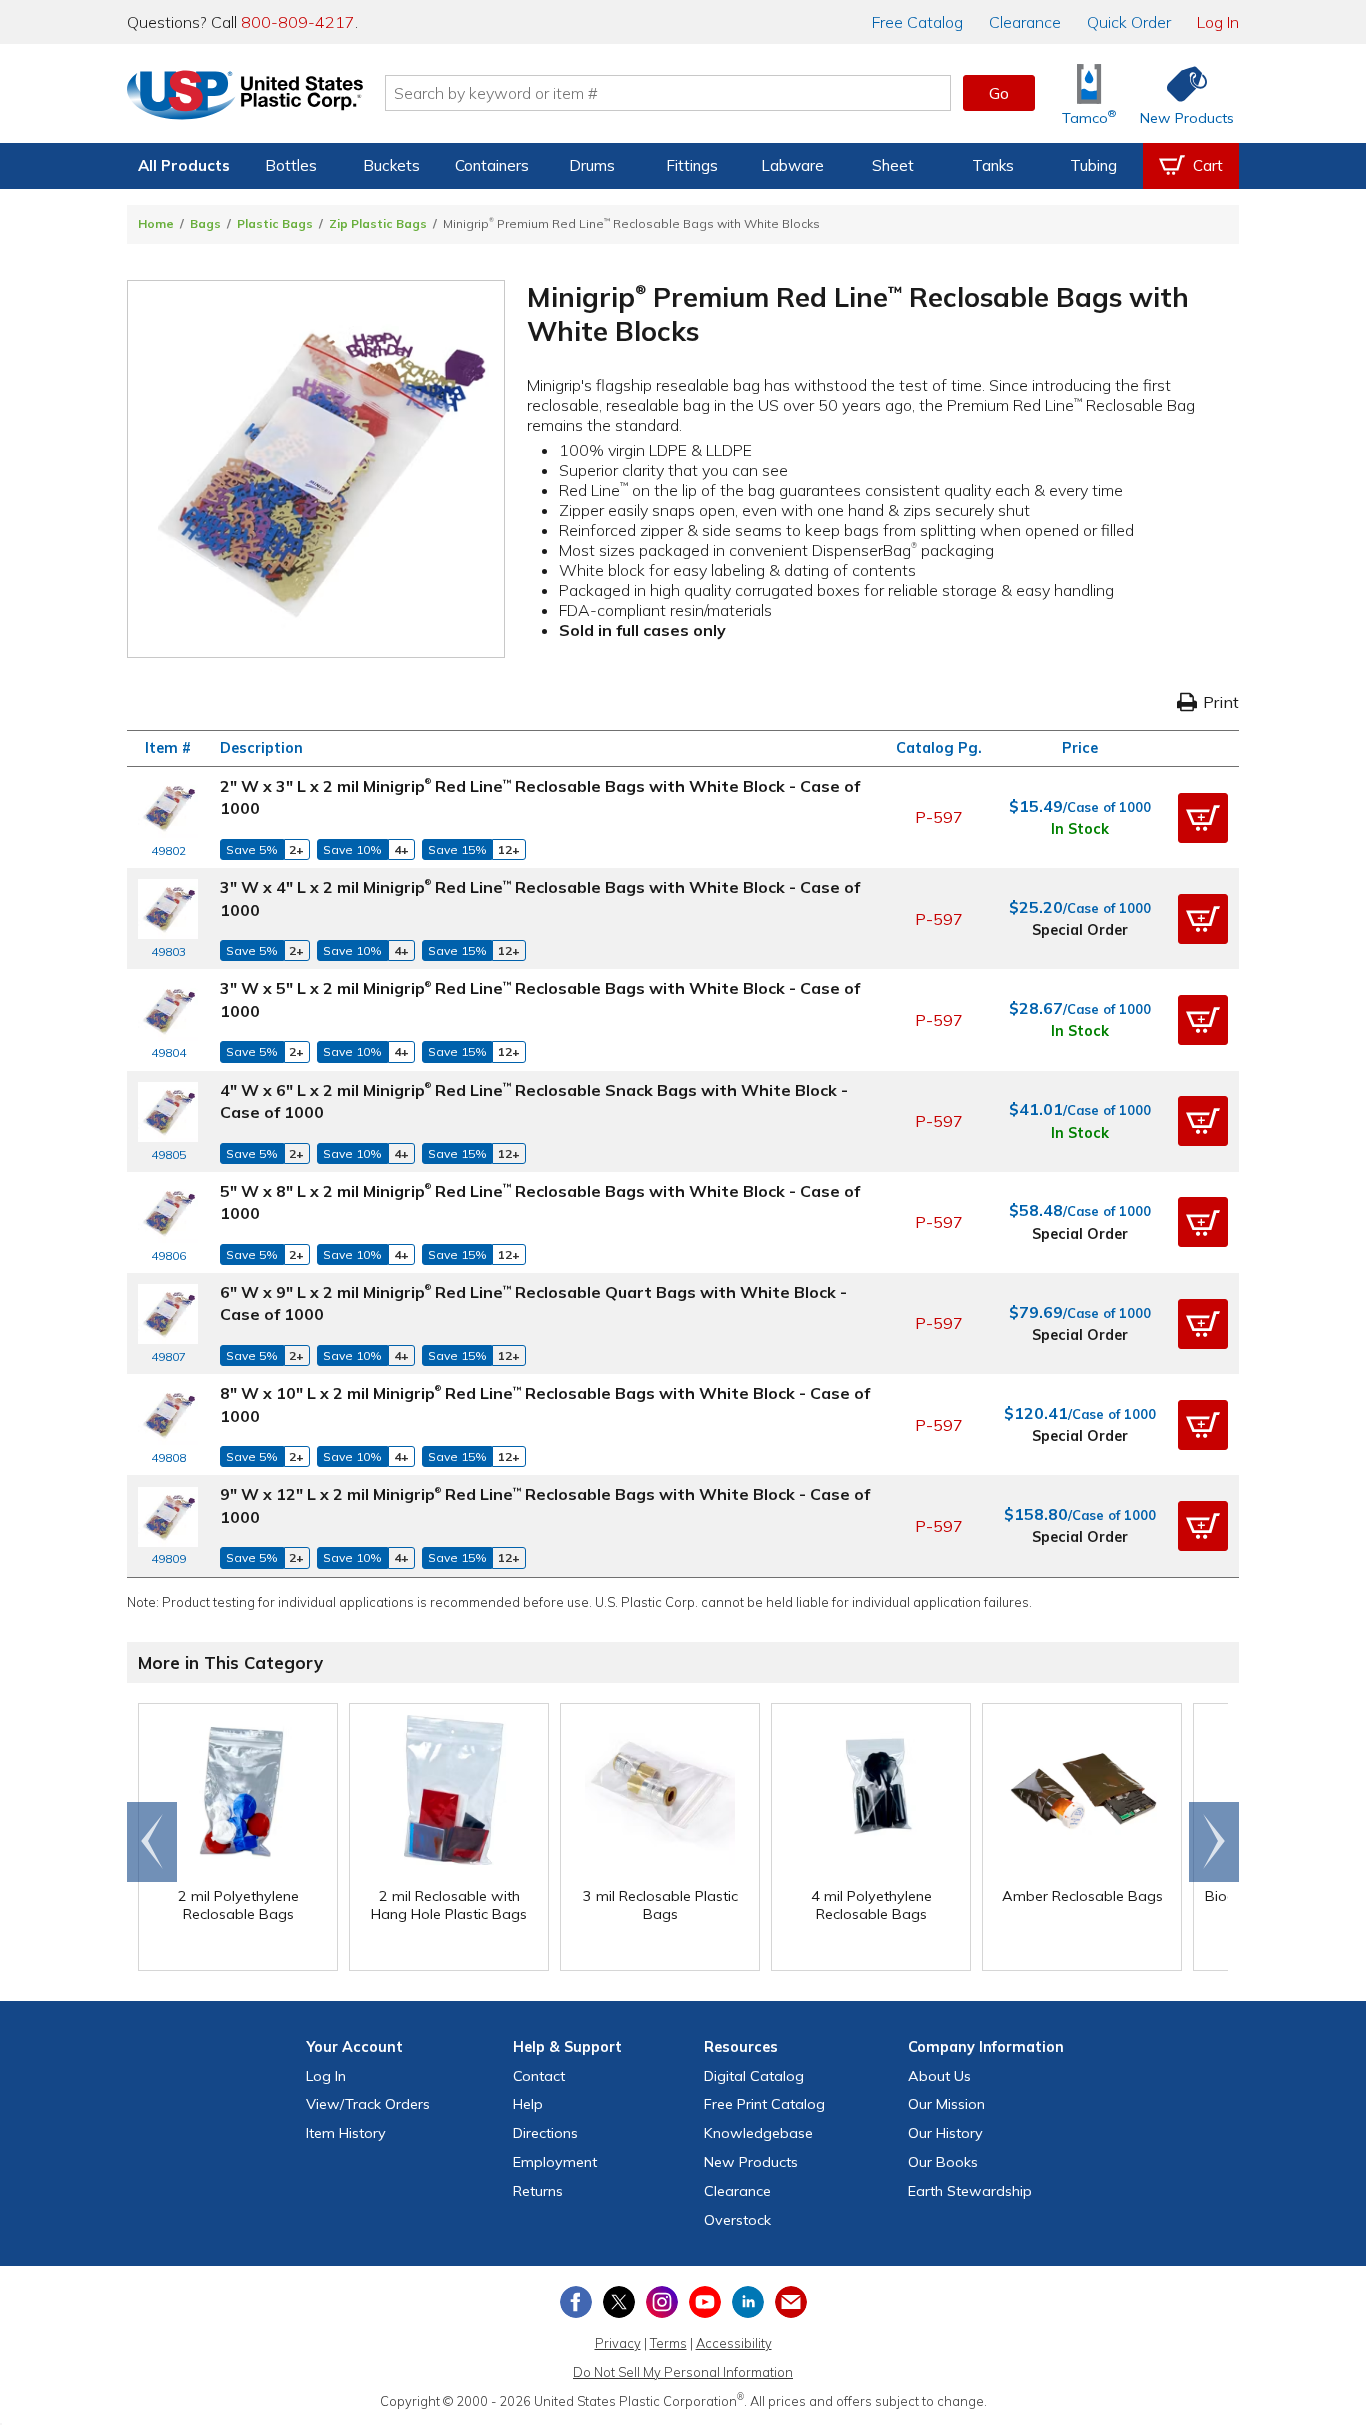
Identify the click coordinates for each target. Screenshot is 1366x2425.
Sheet (893, 165)
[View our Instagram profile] (662, 2302)
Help (528, 2104)
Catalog (917, 22)
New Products (751, 2162)
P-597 (939, 817)
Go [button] (999, 93)
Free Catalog (764, 2104)
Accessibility (734, 2343)
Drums (592, 165)
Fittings (692, 165)
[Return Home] (245, 97)
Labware (792, 165)
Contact (539, 2076)
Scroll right (1214, 1842)
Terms (668, 2343)
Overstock (737, 2220)
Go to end (152, 1842)
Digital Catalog (754, 2076)
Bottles (291, 165)
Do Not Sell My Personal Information (683, 2372)
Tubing (1093, 165)
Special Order (1080, 930)
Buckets (391, 165)
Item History (346, 2133)
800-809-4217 (298, 22)
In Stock (1080, 829)
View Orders (368, 2104)
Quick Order (1129, 22)
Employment (555, 2162)
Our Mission (946, 2104)
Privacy (618, 2343)
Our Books (943, 2162)
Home (156, 223)
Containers (492, 165)
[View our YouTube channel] (705, 2302)
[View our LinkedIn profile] (748, 2302)
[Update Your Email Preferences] (791, 2302)
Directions (545, 2133)
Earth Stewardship (970, 2191)
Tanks (993, 165)
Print (1221, 702)
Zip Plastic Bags (378, 223)
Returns (538, 2191)
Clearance (1025, 22)
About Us (939, 2076)
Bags (205, 223)
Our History (945, 2133)
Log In (1218, 22)
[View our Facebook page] (576, 2302)
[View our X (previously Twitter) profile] (619, 2302)
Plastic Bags (275, 223)
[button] (1203, 818)
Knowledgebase (758, 2133)
